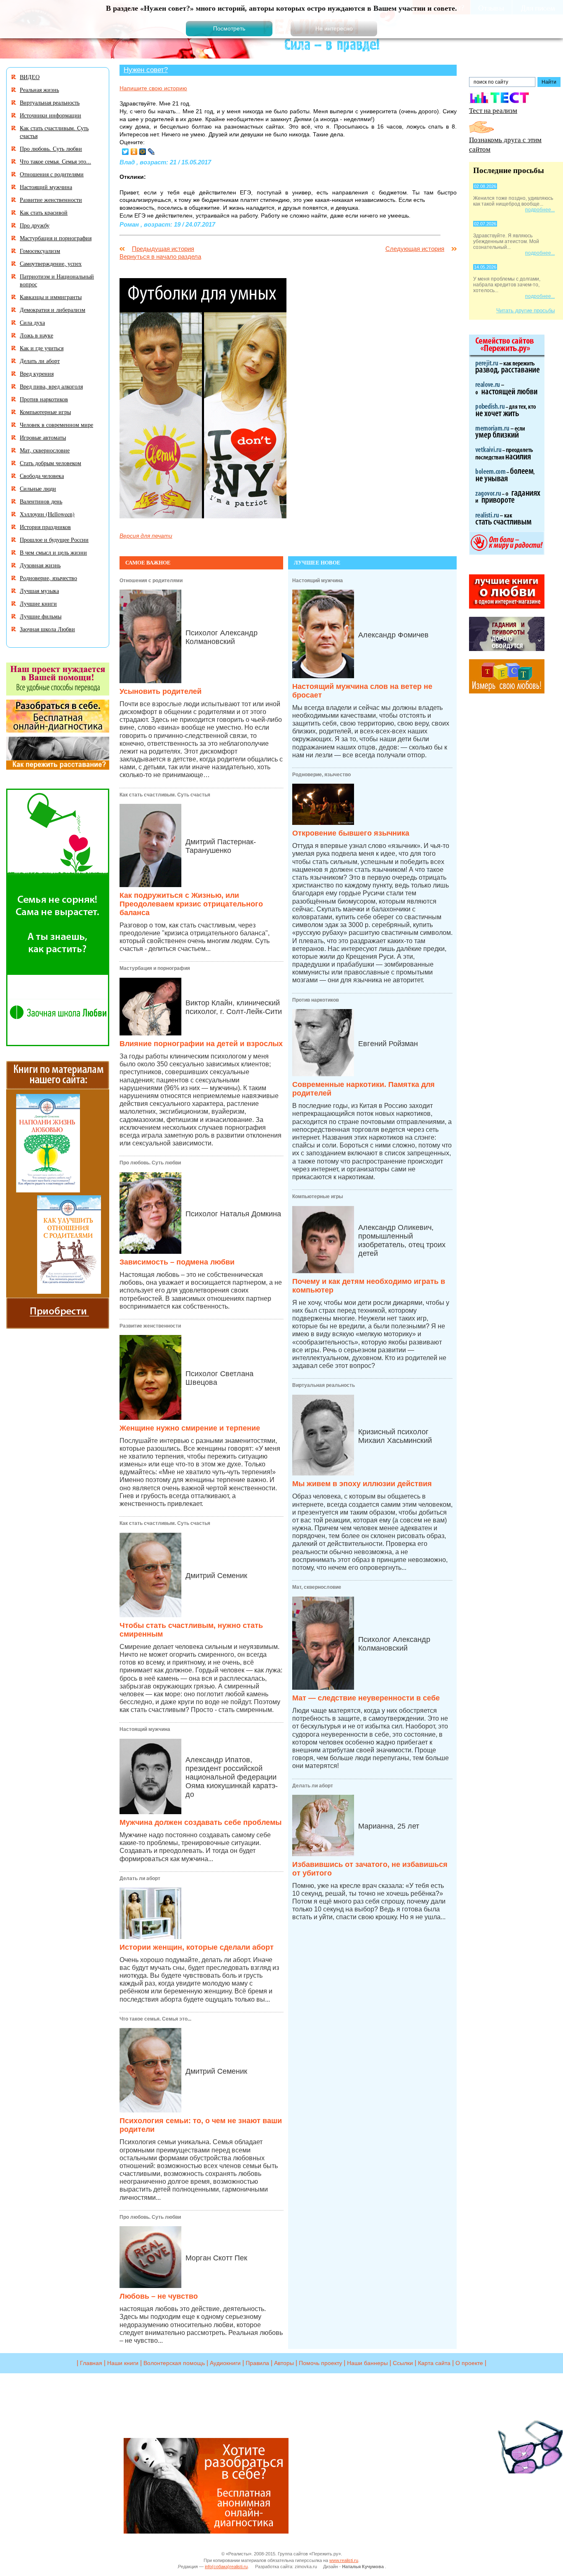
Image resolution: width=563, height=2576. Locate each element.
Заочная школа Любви (47, 629)
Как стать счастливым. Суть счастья (165, 795)
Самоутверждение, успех (51, 263)
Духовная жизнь (40, 565)
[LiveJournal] (151, 152)
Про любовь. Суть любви (150, 1163)
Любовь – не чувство (159, 2296)
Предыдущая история (163, 249)
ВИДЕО (30, 77)
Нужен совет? (146, 70)
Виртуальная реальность (324, 1385)
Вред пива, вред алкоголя (51, 386)
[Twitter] (126, 152)
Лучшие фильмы (41, 616)
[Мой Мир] (143, 152)
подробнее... (540, 210)
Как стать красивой (44, 212)
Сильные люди (38, 488)
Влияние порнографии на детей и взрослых (201, 1044)
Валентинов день (41, 501)
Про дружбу (35, 225)
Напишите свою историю (153, 88)
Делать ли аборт (140, 1878)
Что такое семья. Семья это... (155, 2019)
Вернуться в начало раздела (160, 256)
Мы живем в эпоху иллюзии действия (362, 1484)
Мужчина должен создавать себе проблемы (201, 1822)
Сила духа (32, 322)
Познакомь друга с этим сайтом (505, 144)
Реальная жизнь (39, 90)
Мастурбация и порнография (155, 968)
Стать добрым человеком (50, 463)
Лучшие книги (38, 603)
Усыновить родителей (161, 691)
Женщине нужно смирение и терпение (190, 1428)
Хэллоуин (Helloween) (47, 514)
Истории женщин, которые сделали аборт (197, 1947)
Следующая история (415, 249)
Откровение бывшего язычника (351, 833)
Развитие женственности (150, 1326)
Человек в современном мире (56, 425)
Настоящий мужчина (145, 1729)
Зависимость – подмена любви (177, 1262)
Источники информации (50, 115)
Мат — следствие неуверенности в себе (366, 1698)
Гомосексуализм (40, 251)
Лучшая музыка (39, 591)
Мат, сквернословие (317, 1587)
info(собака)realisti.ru (226, 2567)
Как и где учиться (42, 348)
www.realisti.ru (344, 2560)
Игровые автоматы (43, 437)
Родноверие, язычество (321, 775)
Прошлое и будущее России (54, 540)
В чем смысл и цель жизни (53, 552)
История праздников (45, 527)
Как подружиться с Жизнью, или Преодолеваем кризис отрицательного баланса (191, 904)
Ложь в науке (36, 335)
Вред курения (37, 374)
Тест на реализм (493, 110)
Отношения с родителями (151, 581)
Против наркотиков (316, 1000)
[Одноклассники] (134, 152)
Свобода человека (42, 476)
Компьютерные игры (318, 1197)
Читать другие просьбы (525, 310)
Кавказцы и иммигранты (51, 297)
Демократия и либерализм (53, 310)
